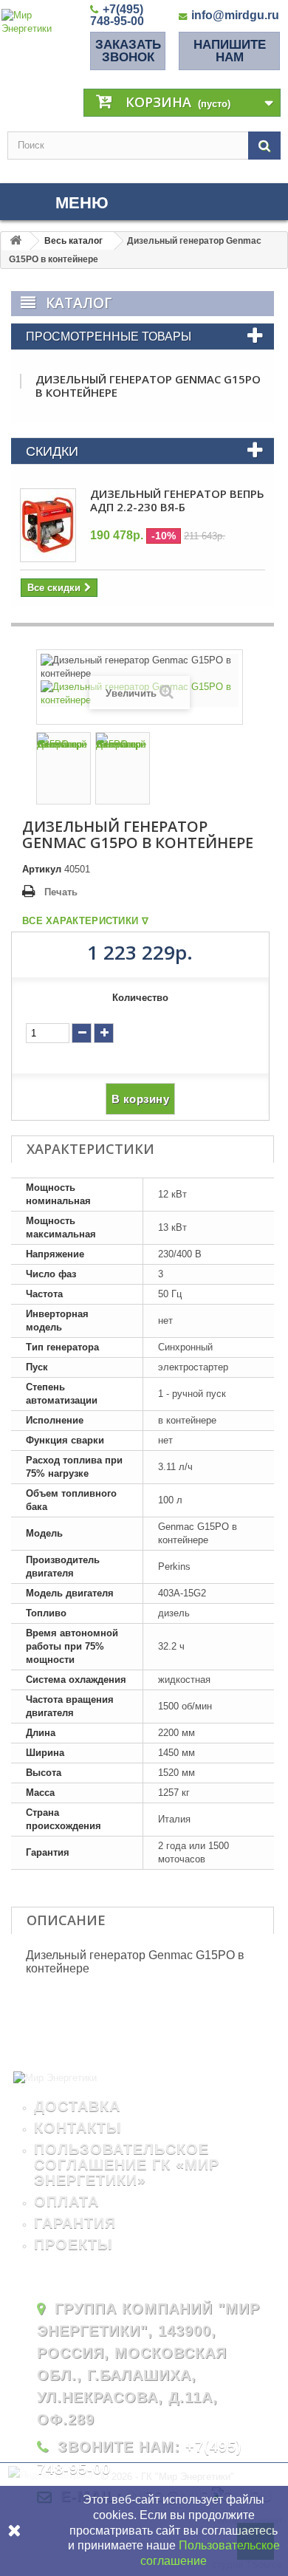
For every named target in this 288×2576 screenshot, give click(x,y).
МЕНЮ (82, 203)
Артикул (42, 869)
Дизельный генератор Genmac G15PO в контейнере (148, 386)
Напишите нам (230, 51)
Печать (61, 892)
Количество (140, 998)
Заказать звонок (128, 51)
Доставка (77, 2106)
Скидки (52, 451)
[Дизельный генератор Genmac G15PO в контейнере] (64, 768)
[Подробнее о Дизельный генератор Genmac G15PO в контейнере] (21, 381)
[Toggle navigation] (21, 203)
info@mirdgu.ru (235, 15)
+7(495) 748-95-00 (117, 15)
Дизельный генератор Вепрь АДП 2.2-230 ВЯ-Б (177, 500)
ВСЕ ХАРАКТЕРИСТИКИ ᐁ (85, 921)
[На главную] (16, 241)
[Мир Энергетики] (42, 22)
